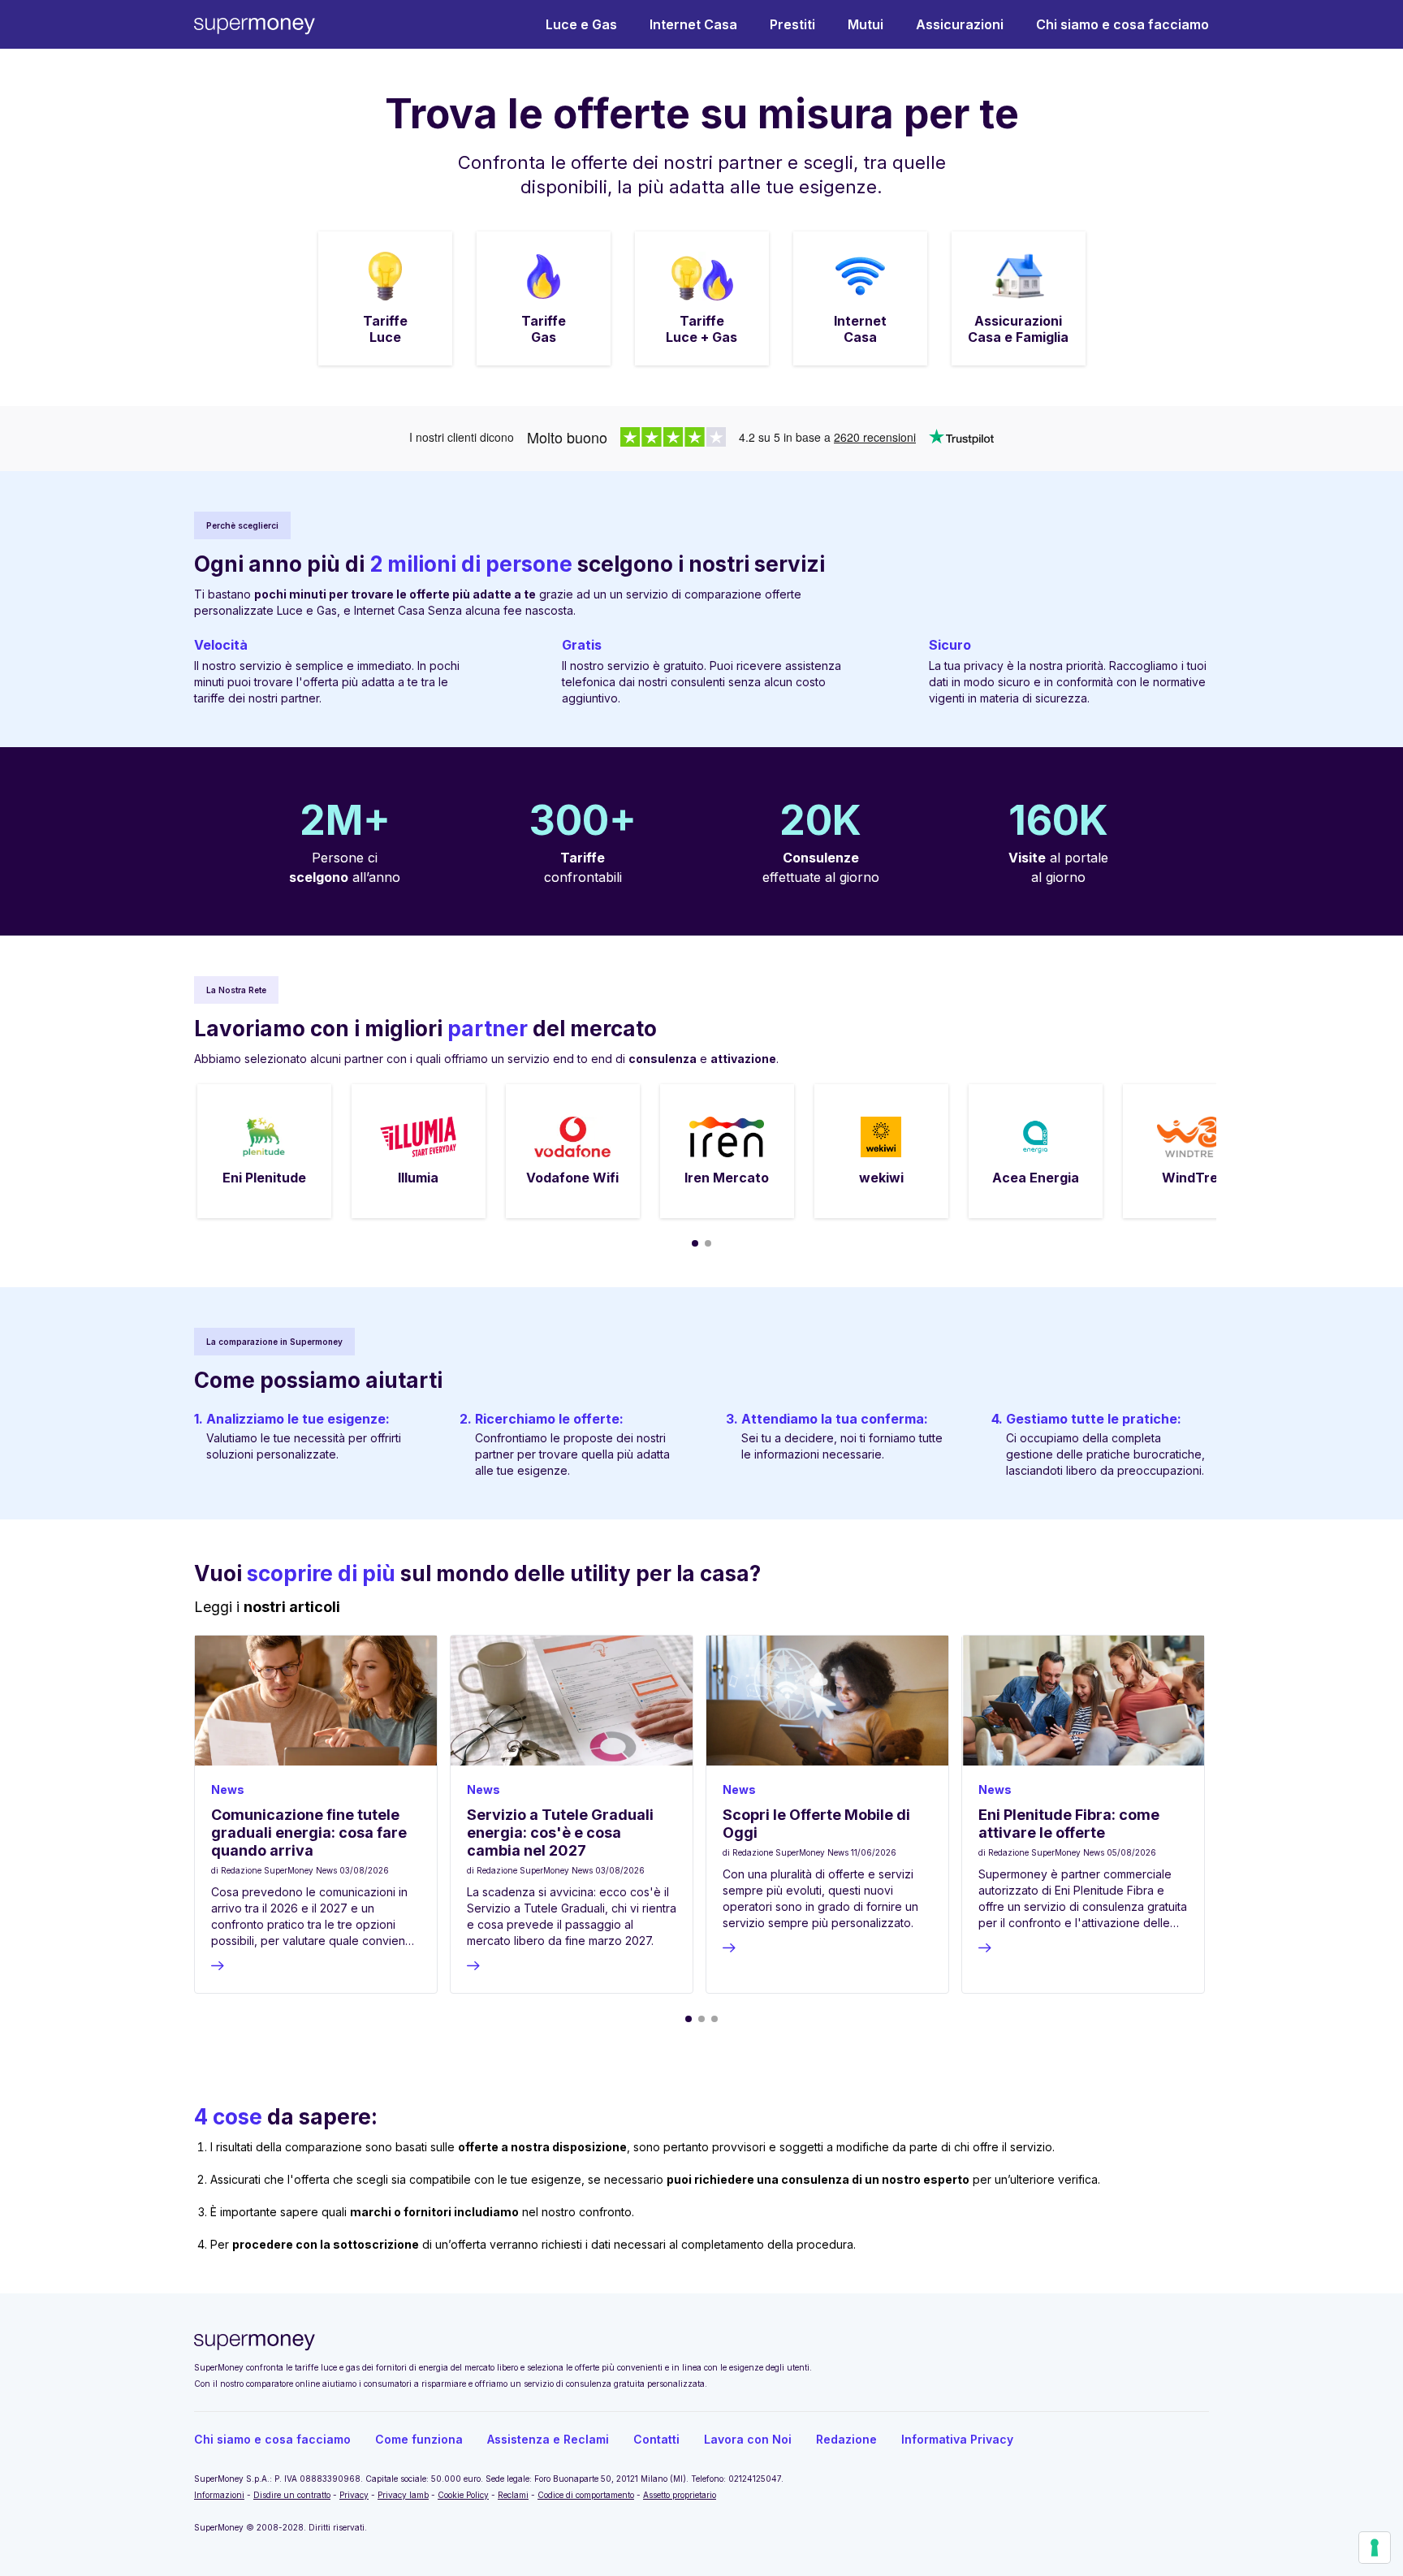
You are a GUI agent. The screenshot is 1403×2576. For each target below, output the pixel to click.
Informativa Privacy (957, 2439)
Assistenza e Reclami (548, 2439)
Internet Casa (693, 24)
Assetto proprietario (680, 2495)
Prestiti (792, 24)
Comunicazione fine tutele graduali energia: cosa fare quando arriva (309, 1833)
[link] (385, 298)
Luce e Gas (581, 24)
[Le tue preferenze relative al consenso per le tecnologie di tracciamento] (1375, 2548)
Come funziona (419, 2439)
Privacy (354, 2495)
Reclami (513, 2495)
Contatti (656, 2439)
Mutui (866, 24)
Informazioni (219, 2495)
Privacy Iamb (403, 2495)
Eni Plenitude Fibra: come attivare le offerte (1069, 1824)
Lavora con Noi (748, 2439)
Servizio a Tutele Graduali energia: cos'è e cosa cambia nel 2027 (560, 1833)
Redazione (846, 2439)
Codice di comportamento (586, 2495)
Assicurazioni (960, 24)
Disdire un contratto (292, 2495)
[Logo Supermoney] (255, 25)
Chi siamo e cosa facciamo (1122, 24)
